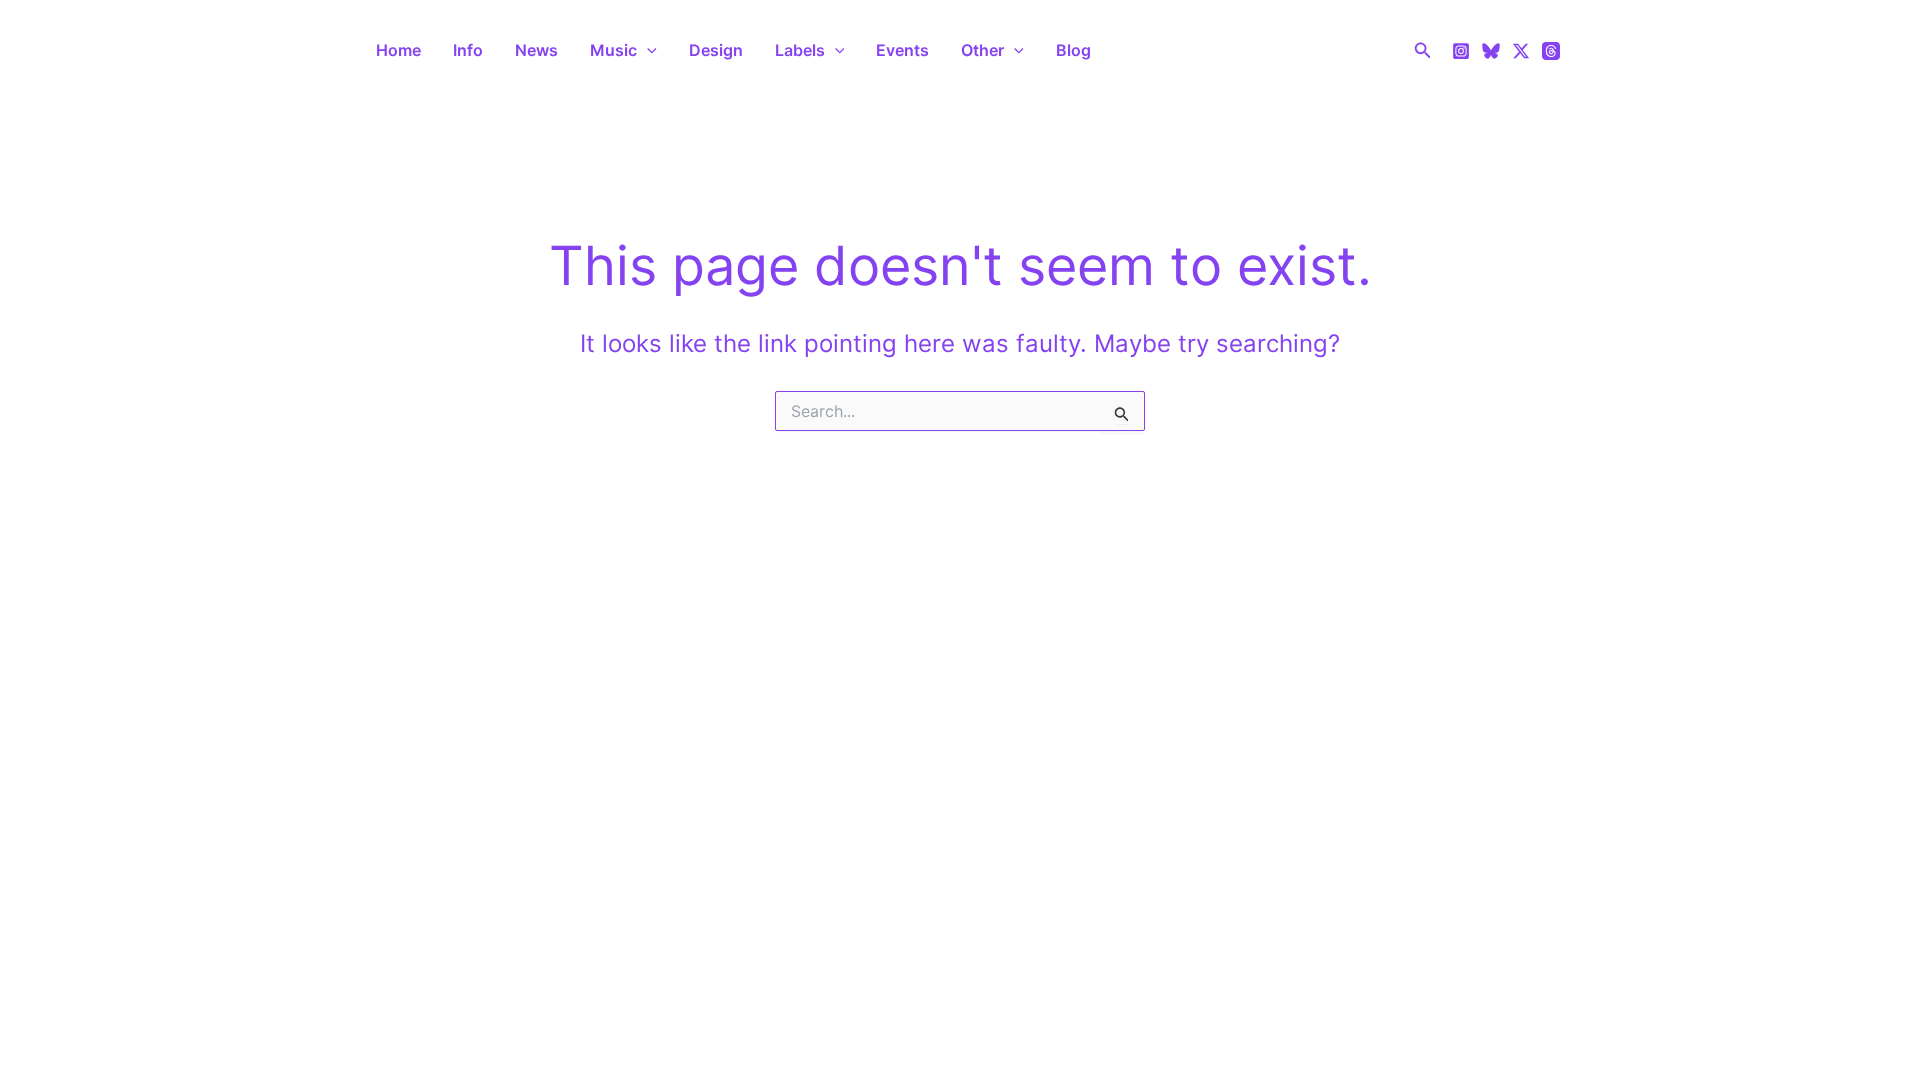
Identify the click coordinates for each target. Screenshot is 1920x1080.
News (536, 50)
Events (902, 50)
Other (982, 50)
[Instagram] (1461, 51)
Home (398, 50)
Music (613, 50)
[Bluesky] (1491, 51)
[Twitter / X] (1521, 51)
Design (716, 50)
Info (468, 50)
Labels (800, 50)
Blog (1073, 50)
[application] (647, 50)
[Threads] (1551, 51)
